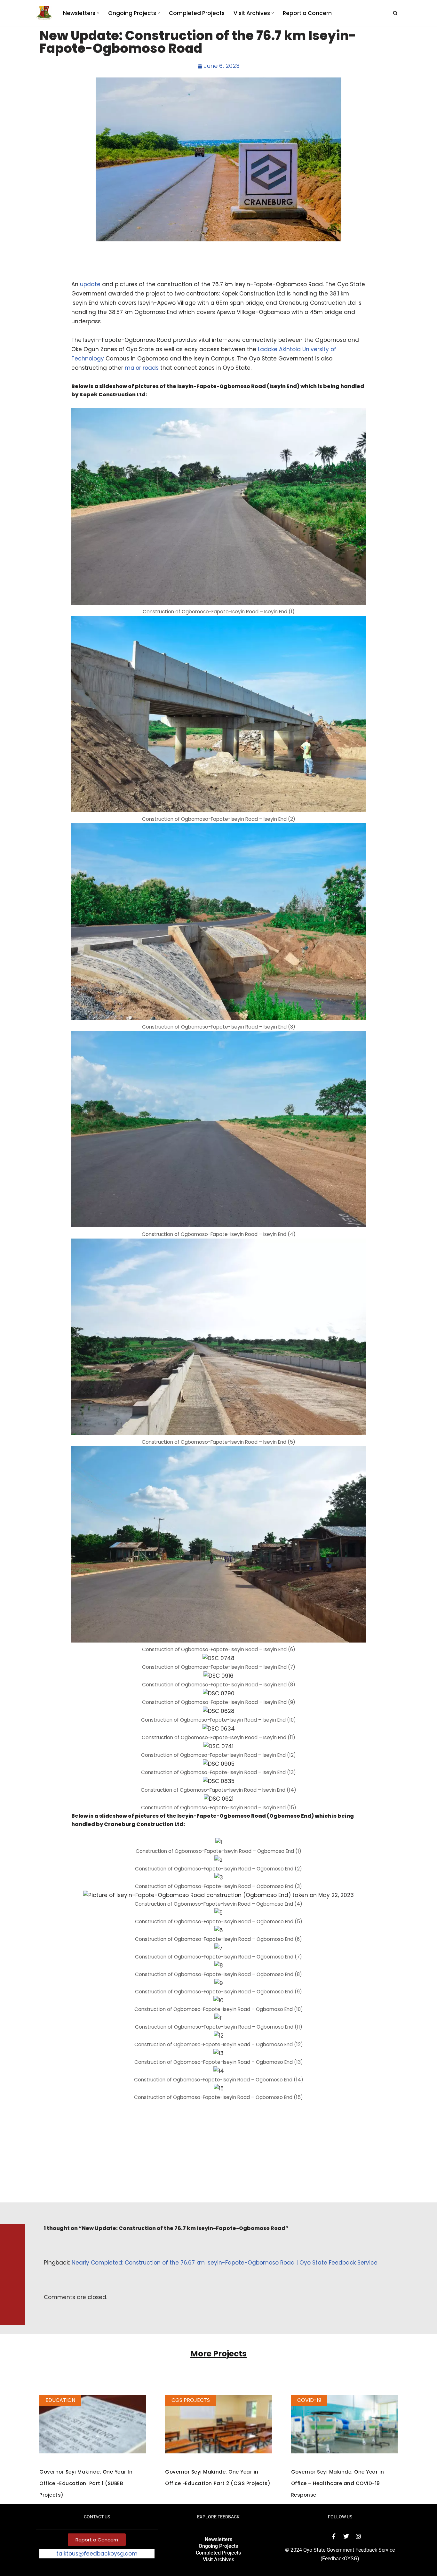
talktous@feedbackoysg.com (97, 2554)
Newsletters (219, 2539)
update (90, 284)
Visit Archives (219, 2560)
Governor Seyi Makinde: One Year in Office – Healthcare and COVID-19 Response (338, 2483)
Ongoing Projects (218, 2546)
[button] (98, 13)
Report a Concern (307, 13)
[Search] (395, 13)
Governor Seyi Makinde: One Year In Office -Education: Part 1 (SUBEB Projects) (86, 2483)
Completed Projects (197, 13)
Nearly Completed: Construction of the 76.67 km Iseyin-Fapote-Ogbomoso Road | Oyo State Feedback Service (225, 2263)
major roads (142, 368)
